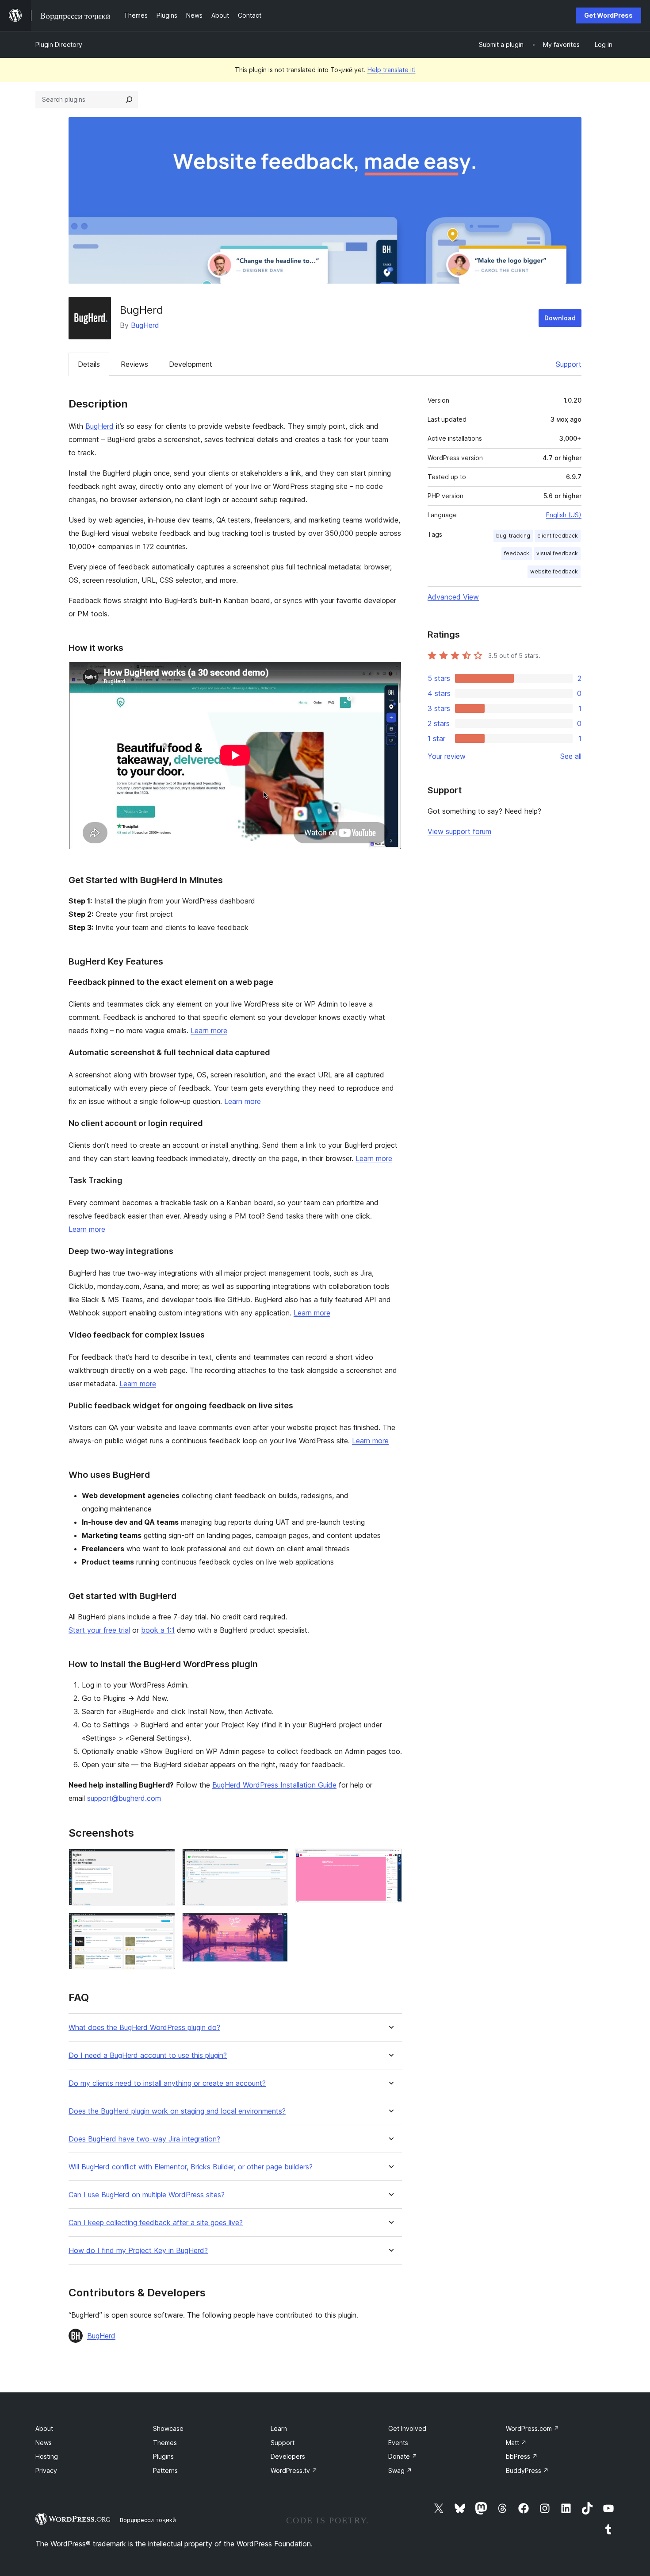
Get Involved (407, 2428)
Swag (400, 2470)
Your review (447, 756)
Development (191, 364)
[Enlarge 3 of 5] (276, 1861)
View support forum (459, 831)
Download (560, 318)
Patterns (165, 2470)
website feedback (554, 571)
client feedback (558, 536)
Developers (288, 2456)
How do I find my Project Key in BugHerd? (138, 2251)
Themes (165, 2443)
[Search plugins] (129, 100)
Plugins (163, 2456)
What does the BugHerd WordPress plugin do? (144, 2028)
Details (89, 364)
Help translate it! (392, 70)
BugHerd (145, 325)
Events (398, 2443)
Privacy (46, 2470)
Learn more (209, 1030)
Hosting (47, 2456)
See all (571, 756)
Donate (403, 2456)
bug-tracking (513, 536)
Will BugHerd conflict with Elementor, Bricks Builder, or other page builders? (191, 2167)
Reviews (134, 364)
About (44, 2428)
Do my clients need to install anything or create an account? (167, 2083)
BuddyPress (527, 2470)
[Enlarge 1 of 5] (163, 1861)
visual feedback (557, 553)
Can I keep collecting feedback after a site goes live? (156, 2223)
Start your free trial (99, 1630)
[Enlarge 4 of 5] (276, 1925)
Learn (279, 2428)
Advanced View (453, 597)
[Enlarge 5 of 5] (390, 1861)
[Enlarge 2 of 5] (163, 1925)
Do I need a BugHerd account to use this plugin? (148, 2055)
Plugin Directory (59, 44)
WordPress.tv (294, 2470)
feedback (517, 553)
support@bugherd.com (124, 1798)
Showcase (168, 2428)
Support (569, 364)
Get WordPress (608, 15)
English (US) (564, 515)
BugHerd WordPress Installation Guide (274, 1785)
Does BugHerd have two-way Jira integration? (144, 2139)
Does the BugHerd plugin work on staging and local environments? (177, 2111)
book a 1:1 (158, 1630)
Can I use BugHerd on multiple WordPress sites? (147, 2195)
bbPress (522, 2456)
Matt (516, 2443)
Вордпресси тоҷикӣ (148, 2520)
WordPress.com (533, 2428)
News (44, 2443)
